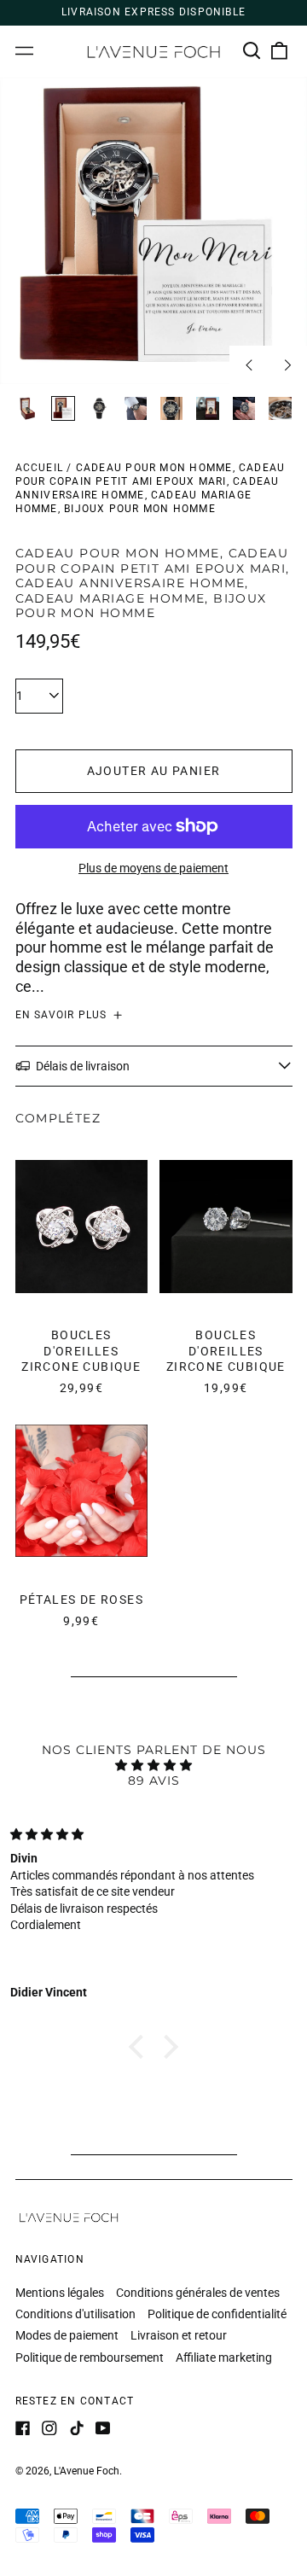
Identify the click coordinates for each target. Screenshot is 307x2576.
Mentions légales (60, 2293)
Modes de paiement (67, 2335)
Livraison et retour (179, 2335)
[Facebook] (23, 2428)
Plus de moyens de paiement (153, 868)
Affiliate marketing (224, 2357)
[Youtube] (103, 2428)
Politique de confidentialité (217, 2314)
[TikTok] (77, 2428)
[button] (252, 51)
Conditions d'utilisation (75, 2314)
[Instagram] (49, 2428)
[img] (153, 1765)
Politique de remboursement (90, 2357)
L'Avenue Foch (87, 2471)
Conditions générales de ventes (198, 2293)
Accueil (40, 468)
